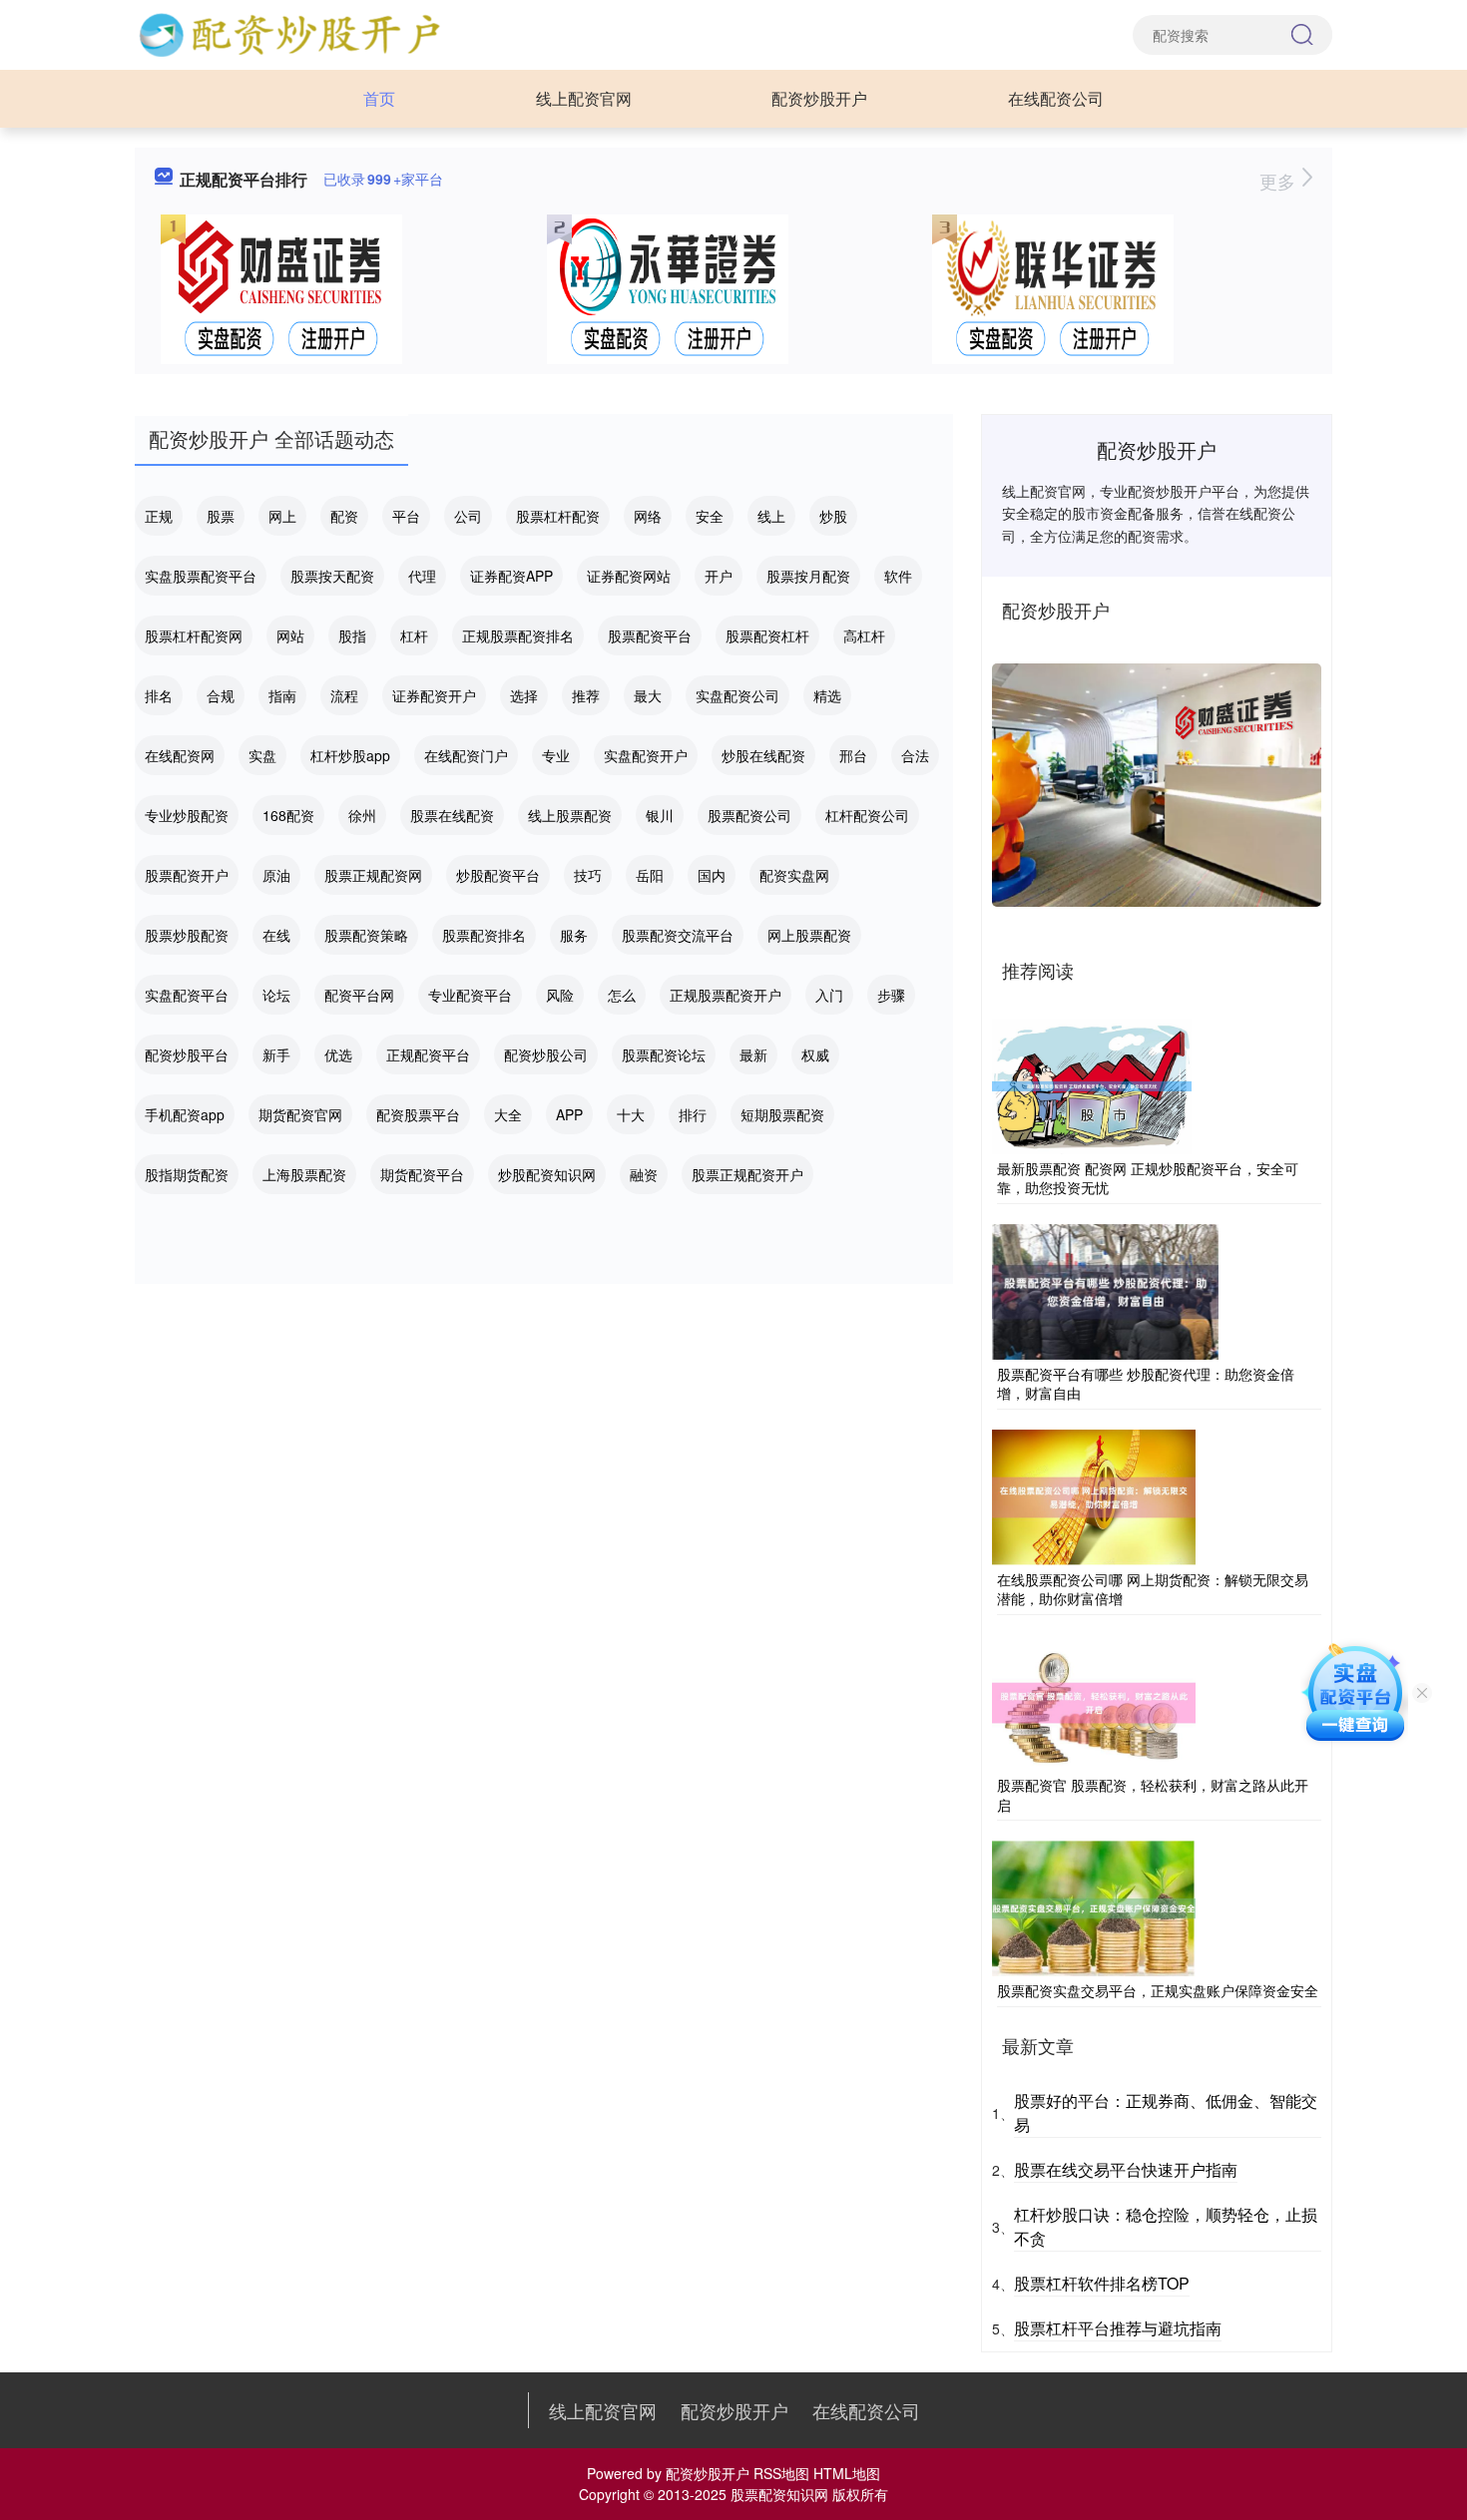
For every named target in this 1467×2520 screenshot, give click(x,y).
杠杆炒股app (350, 755)
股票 (221, 516)
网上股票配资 (809, 935)
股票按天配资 (332, 576)
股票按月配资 (808, 576)
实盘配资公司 (737, 695)
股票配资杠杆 (767, 635)
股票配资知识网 (779, 2494)
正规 (159, 516)
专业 (556, 755)
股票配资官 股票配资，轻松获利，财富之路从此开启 (1153, 1795)
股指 (352, 635)
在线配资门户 (466, 755)
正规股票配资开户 (726, 995)
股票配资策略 (366, 935)
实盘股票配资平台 (201, 576)
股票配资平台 (650, 635)
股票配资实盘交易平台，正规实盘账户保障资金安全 (1158, 1990)
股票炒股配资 (187, 935)
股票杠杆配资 (558, 516)
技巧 (588, 875)
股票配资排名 (484, 935)
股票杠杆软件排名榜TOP (1102, 2283)
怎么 (622, 995)
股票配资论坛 (664, 1054)
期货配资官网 (300, 1114)
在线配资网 (180, 755)
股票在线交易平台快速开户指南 (1126, 2169)
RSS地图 (781, 2473)
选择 (524, 695)
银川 (660, 815)
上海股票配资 (304, 1174)
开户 (719, 576)
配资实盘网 (794, 875)
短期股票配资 (782, 1114)
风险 (560, 995)
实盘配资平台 (187, 995)
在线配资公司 (1056, 98)
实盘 (262, 755)
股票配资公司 (749, 815)
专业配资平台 (470, 995)
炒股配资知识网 (547, 1174)
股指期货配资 (187, 1174)
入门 (829, 995)
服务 (574, 935)
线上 (771, 516)
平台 (406, 516)
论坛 (276, 995)
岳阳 (650, 875)
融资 (644, 1174)
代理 (422, 576)
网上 (282, 516)
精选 (827, 695)
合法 (915, 755)
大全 (508, 1114)
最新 (753, 1054)
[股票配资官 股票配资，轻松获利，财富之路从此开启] (1094, 1701)
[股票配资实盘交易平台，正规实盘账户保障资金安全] (1094, 1906)
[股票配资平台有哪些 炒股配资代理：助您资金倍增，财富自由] (1105, 1289)
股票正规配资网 (373, 875)
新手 (276, 1054)
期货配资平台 (422, 1174)
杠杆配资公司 (867, 815)
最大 (648, 695)
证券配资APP (511, 576)
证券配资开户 (434, 695)
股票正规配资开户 (747, 1174)
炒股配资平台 (498, 875)
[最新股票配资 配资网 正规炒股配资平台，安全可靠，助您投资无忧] (1092, 1083)
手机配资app (185, 1114)
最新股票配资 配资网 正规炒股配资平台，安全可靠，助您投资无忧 (1148, 1178)
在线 (276, 935)
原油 (276, 875)
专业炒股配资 (187, 815)
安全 (710, 516)
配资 (344, 516)
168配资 (288, 815)
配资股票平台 (418, 1114)
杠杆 (414, 635)
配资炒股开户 (819, 98)
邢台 (853, 755)
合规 (221, 695)
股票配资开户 (187, 875)
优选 (338, 1054)
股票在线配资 (452, 815)
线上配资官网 (584, 98)
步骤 (891, 995)
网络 (648, 516)
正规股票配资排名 (518, 635)
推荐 (586, 695)
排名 (159, 695)
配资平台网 (359, 995)
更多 (1280, 181)
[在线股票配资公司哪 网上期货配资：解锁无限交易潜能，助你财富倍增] (1094, 1495)
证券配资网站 (629, 576)
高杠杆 (864, 635)
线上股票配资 (570, 815)
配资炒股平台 (187, 1054)
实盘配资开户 (646, 755)
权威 (815, 1054)
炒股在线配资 (763, 755)
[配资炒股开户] (289, 33)
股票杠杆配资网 (194, 635)
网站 (290, 635)
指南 (282, 695)
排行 (693, 1114)
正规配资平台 (428, 1054)
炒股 (833, 516)
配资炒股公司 (546, 1054)
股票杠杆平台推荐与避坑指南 (1118, 2328)
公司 (468, 516)
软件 (898, 576)
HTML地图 (847, 2473)
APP (569, 1114)
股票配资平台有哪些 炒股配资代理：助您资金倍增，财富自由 (1146, 1384)
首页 (379, 98)
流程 (344, 695)
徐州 (362, 815)
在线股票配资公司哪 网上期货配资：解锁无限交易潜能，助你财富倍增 (1153, 1589)
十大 (631, 1114)
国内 (712, 875)
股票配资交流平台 (678, 935)
